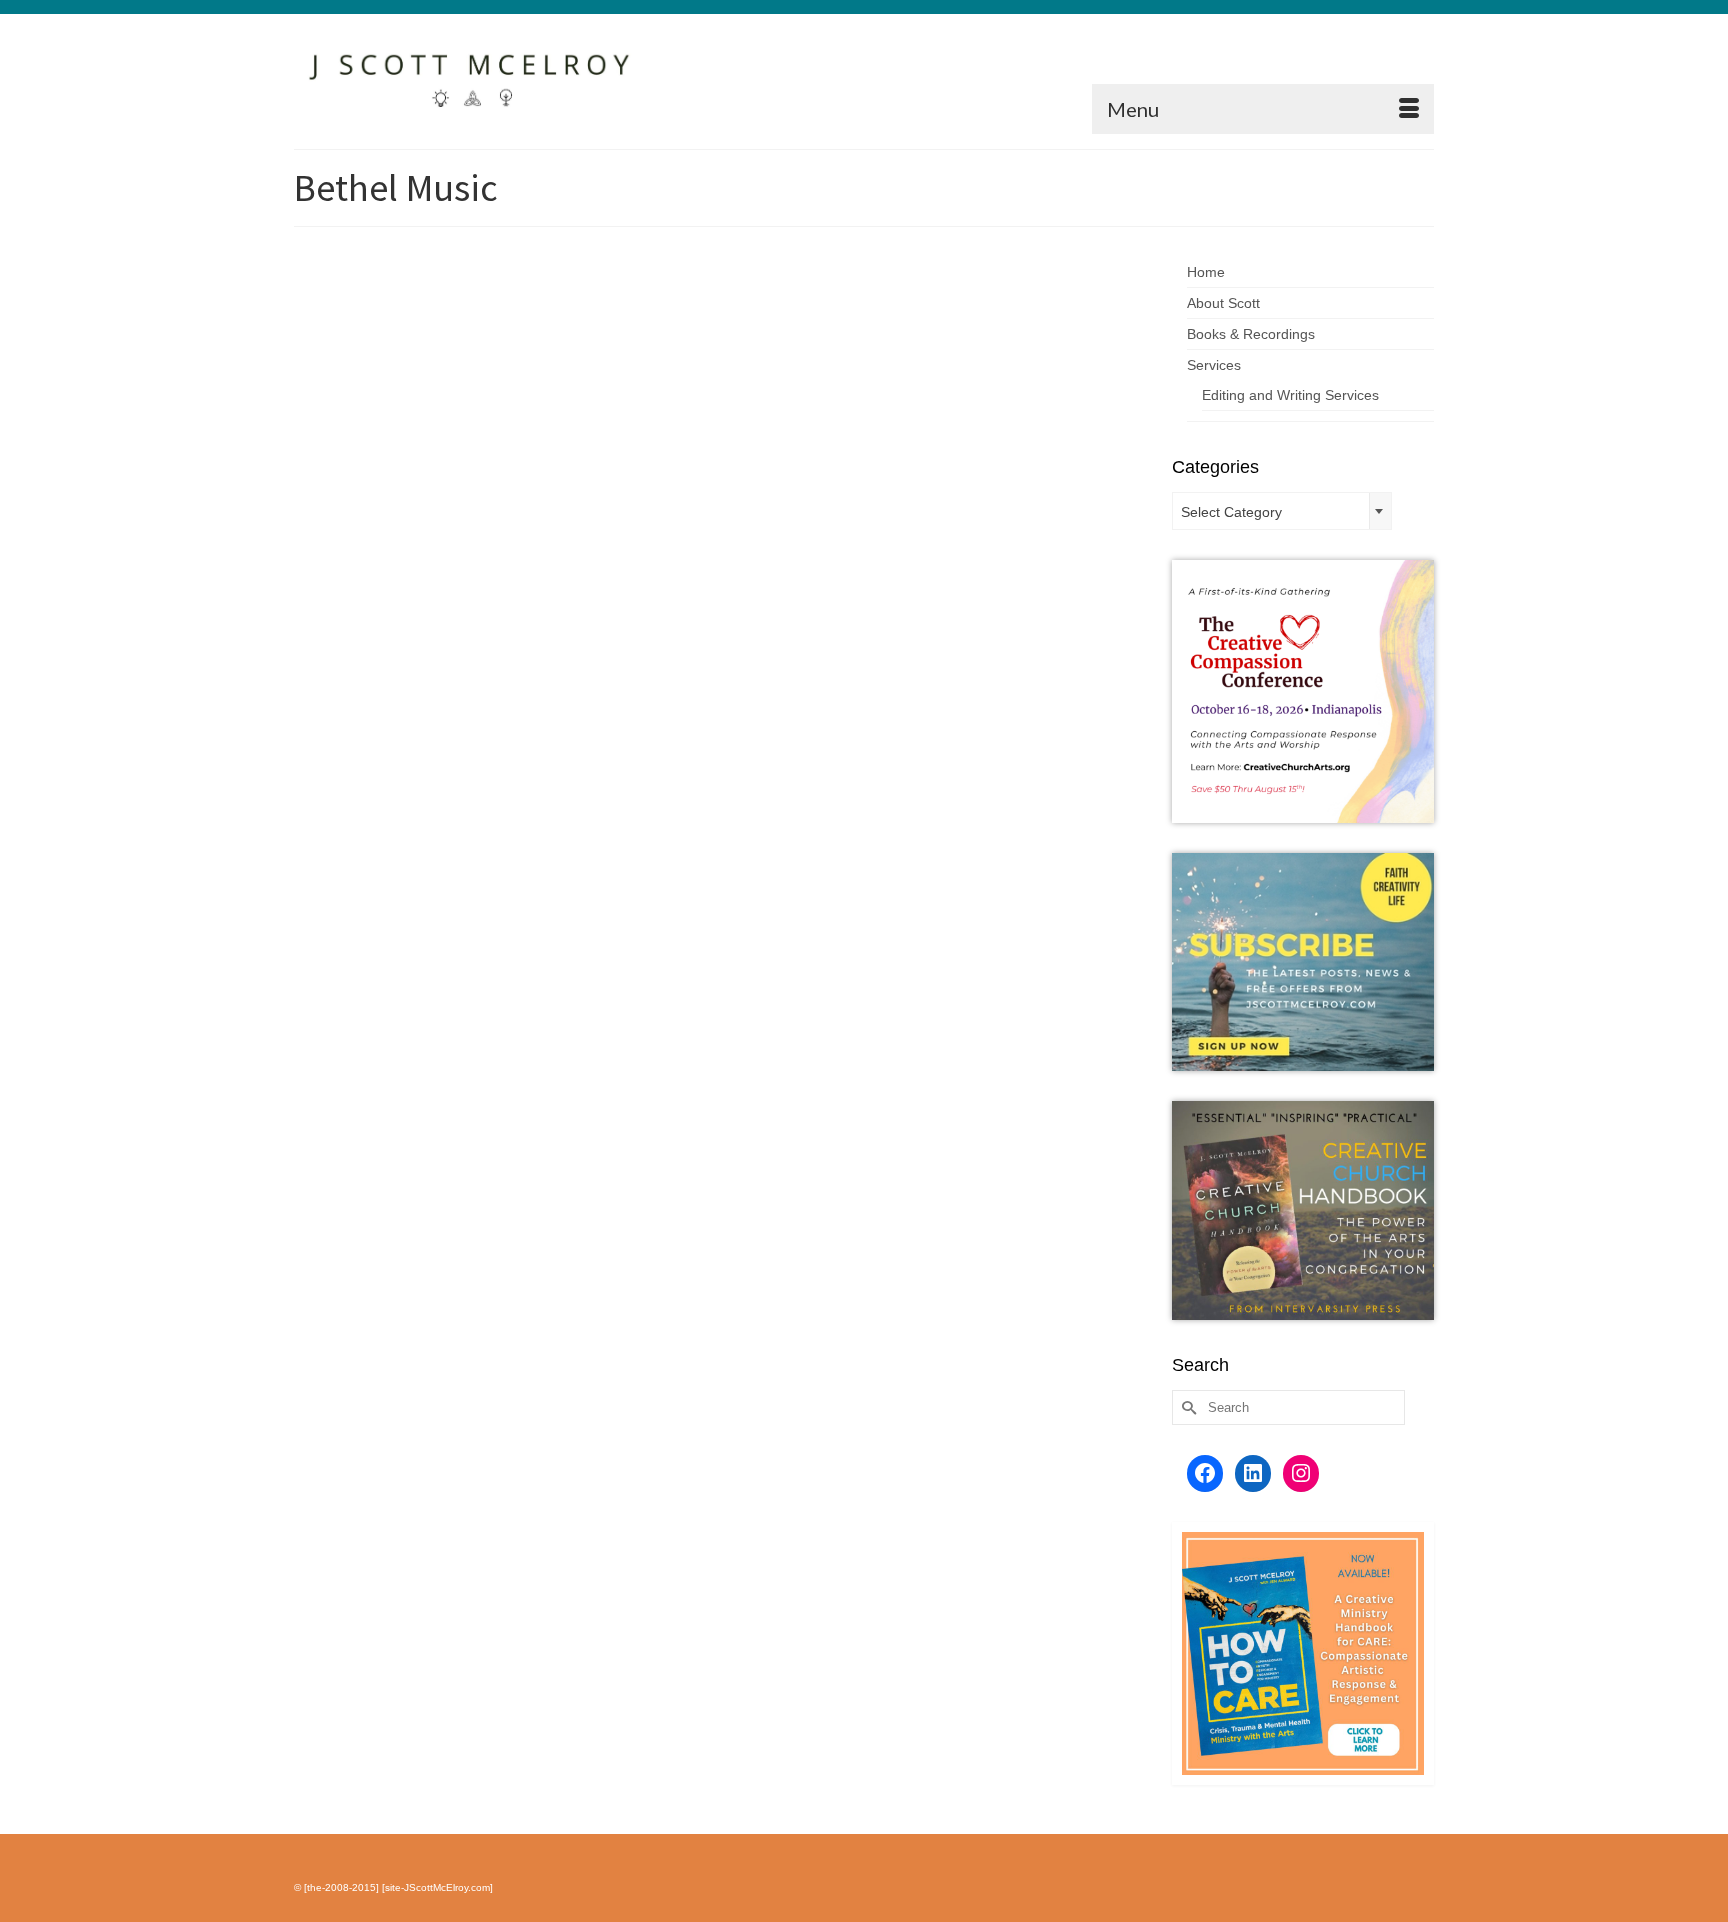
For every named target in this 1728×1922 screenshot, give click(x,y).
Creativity (885, 348)
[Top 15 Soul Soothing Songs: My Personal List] (462, 426)
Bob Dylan (835, 505)
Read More (1004, 458)
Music (928, 348)
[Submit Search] (1187, 1407)
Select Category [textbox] (1231, 512)
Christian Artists (939, 505)
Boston (881, 505)
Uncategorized (984, 348)
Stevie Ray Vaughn (1033, 527)
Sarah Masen (952, 527)
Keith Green (760, 527)
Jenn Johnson (693, 527)
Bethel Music (775, 505)
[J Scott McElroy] (474, 74)
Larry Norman (825, 527)
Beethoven (714, 505)
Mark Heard (888, 527)
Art (850, 348)
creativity (1044, 505)
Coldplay (999, 505)
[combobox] (1282, 511)
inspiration (1093, 505)
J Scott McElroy (727, 348)
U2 (1090, 527)
